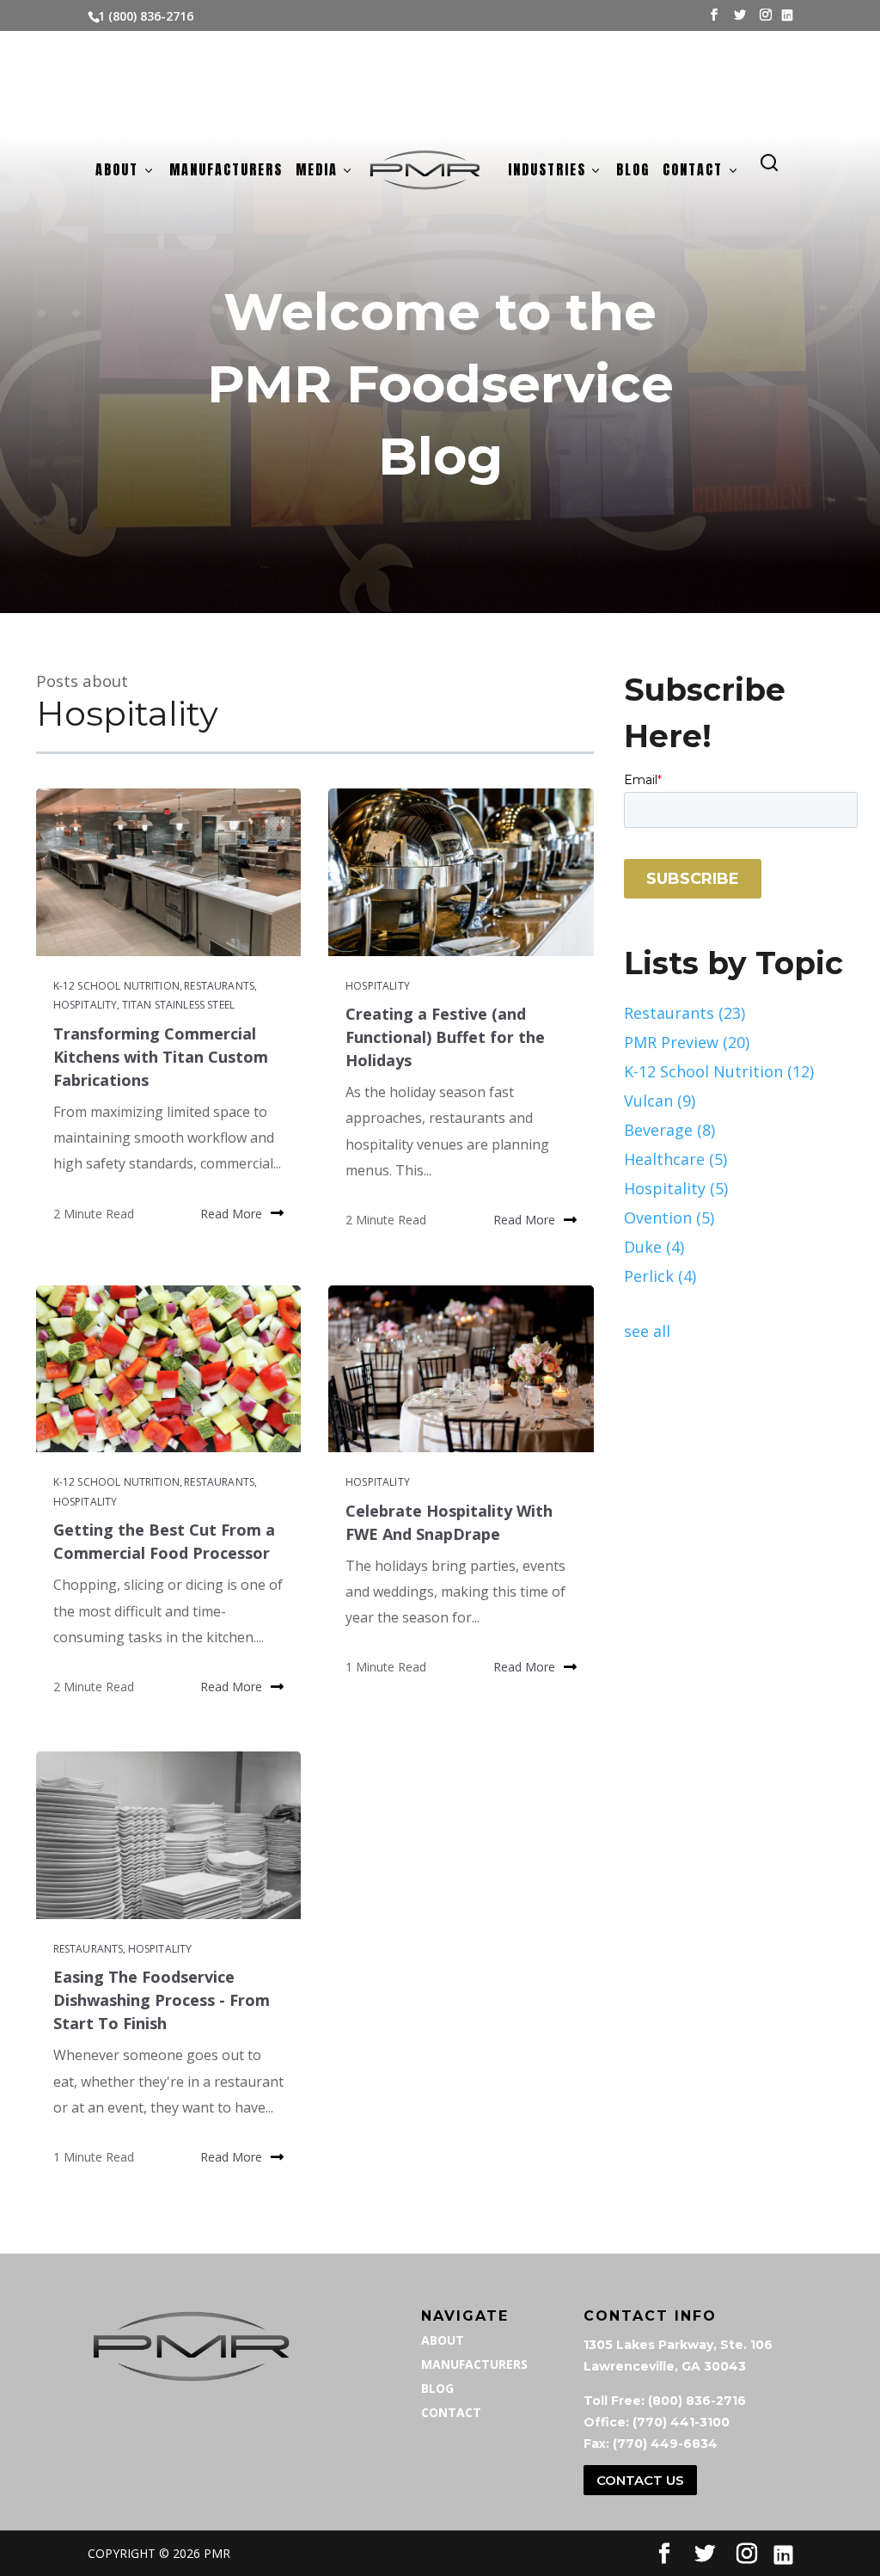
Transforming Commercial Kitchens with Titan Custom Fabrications (161, 1057)
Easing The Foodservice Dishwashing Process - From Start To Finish (162, 2000)
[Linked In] (787, 15)
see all (647, 1331)
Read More (231, 1214)
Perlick (660, 1276)
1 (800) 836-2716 (146, 16)
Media (317, 172)
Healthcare (675, 1159)
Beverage (669, 1130)
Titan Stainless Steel (178, 1005)
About (117, 172)
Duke (654, 1247)
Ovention (669, 1217)
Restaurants (219, 986)
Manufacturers (226, 172)
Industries (547, 172)
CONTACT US (640, 2480)
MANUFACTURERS (474, 2364)
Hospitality (86, 1005)
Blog (633, 172)
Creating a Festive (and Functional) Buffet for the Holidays (445, 1037)
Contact (693, 172)
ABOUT (443, 2340)
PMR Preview (687, 1042)
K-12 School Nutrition (116, 986)
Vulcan (660, 1101)
